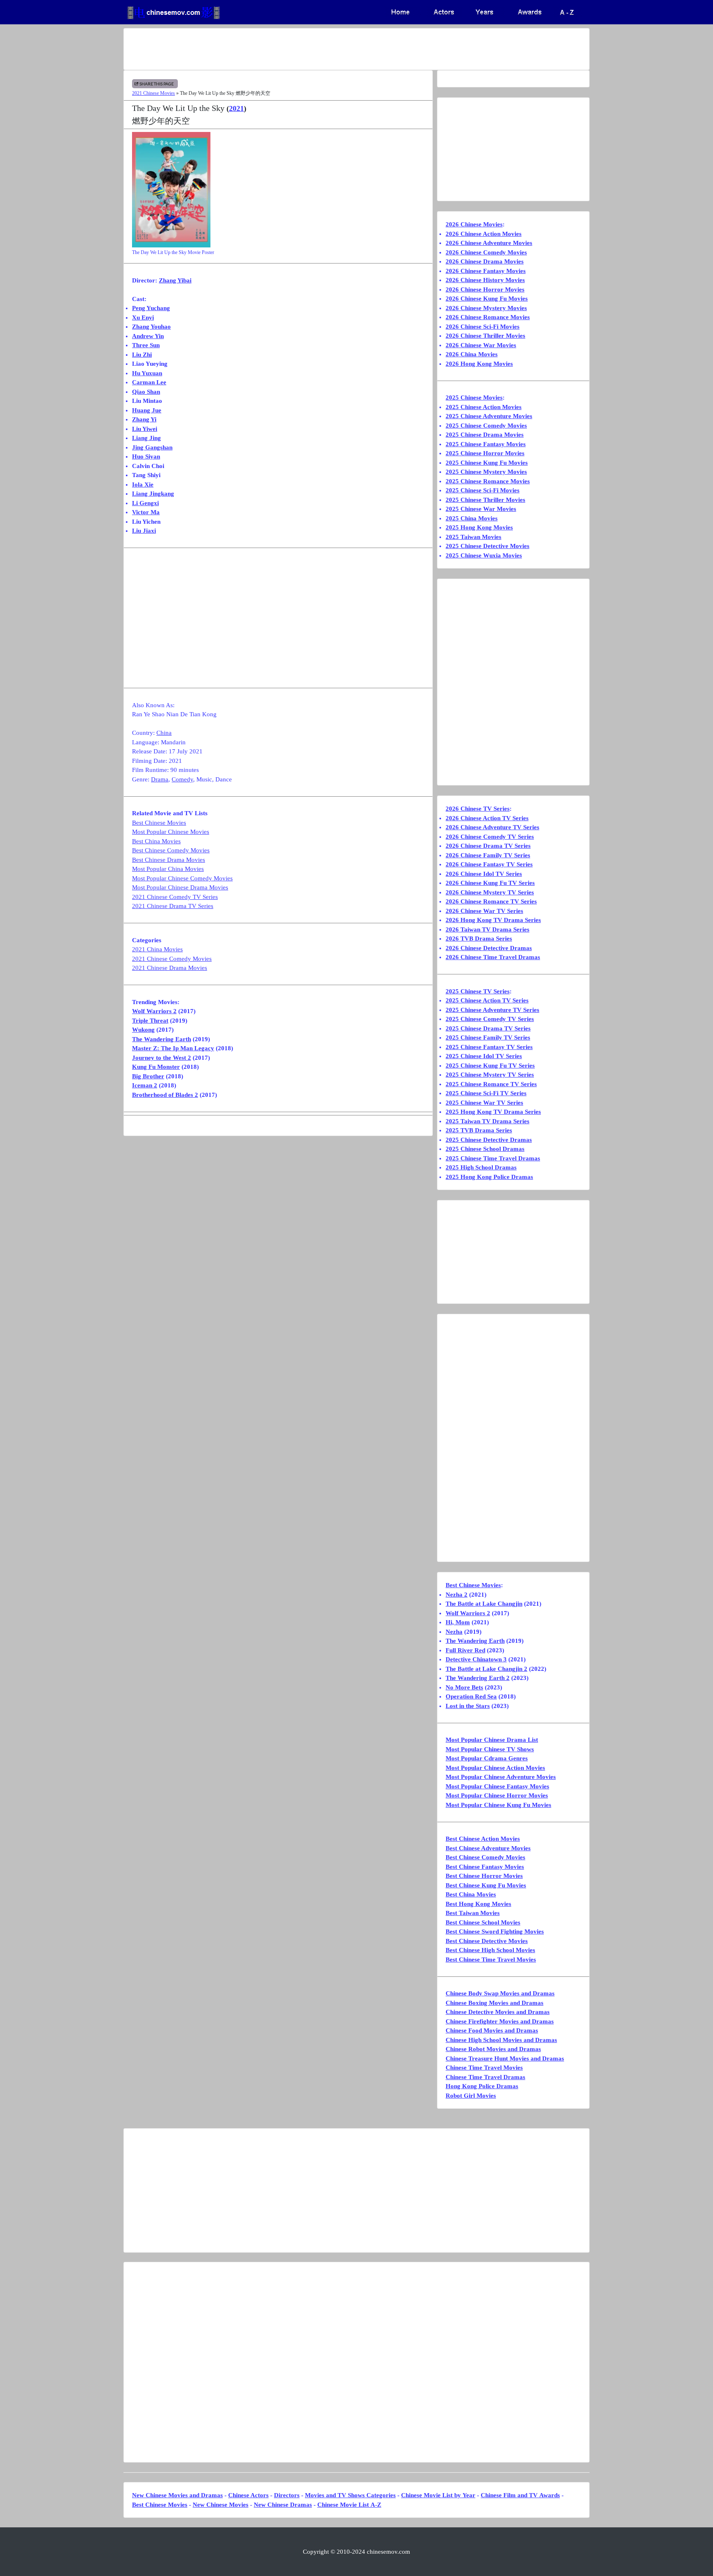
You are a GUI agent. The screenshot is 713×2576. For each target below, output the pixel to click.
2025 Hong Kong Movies (479, 527)
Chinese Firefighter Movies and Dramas (500, 2021)
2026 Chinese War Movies (481, 345)
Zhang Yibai (175, 280)
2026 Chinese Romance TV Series (491, 901)
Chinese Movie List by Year (438, 2495)
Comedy (182, 779)
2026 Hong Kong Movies (479, 364)
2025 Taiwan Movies (473, 537)
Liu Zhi (142, 355)
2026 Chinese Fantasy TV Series (489, 864)
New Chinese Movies (221, 2505)
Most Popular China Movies (168, 869)
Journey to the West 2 (162, 1058)
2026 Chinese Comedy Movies (486, 252)
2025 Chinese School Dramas (485, 1149)
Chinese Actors (248, 2495)
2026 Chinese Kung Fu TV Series (490, 883)
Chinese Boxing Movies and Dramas (495, 2003)
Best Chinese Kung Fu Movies (486, 1885)
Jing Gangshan (152, 447)
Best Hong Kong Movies (478, 1904)
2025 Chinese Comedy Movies (486, 426)
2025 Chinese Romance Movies (488, 481)
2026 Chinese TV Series (478, 809)
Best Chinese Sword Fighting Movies (495, 1931)
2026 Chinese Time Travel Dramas (493, 957)
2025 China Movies (472, 518)
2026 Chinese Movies (474, 224)
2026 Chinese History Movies (485, 280)
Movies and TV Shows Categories (350, 2495)
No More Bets (464, 1687)
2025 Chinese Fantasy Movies (486, 444)
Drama (160, 779)
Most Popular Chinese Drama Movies (180, 887)
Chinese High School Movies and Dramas (501, 2040)
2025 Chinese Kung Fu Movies (487, 463)
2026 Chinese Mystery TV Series (490, 892)
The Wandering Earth (162, 1039)
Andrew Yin (148, 336)
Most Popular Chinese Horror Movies (497, 1795)
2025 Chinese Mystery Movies (486, 472)
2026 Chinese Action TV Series (487, 818)
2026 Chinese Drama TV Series (488, 846)
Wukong (143, 1030)
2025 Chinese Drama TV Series (488, 1028)
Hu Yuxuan (147, 373)
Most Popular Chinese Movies (171, 832)
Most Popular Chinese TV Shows (490, 1749)
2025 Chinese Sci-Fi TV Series (486, 1093)
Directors (287, 2495)
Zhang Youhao (151, 327)
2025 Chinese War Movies (481, 509)
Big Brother (148, 1076)
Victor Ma (146, 512)
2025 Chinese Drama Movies (485, 435)
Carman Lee (149, 382)
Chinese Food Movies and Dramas (492, 2030)
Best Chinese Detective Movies (487, 1941)
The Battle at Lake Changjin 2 (486, 1669)
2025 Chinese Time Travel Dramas (493, 1158)
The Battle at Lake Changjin (484, 1604)
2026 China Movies (472, 354)
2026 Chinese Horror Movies (485, 289)
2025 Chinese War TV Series (484, 1103)
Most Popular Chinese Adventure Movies (501, 1777)
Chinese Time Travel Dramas (485, 2077)
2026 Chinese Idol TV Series (484, 874)
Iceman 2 (145, 1085)
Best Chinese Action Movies (483, 1839)
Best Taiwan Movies (473, 1913)
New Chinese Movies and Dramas (177, 2495)
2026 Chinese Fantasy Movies (486, 271)
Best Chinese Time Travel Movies (491, 1960)
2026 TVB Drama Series (479, 939)
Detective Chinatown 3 (476, 1659)
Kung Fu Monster (156, 1067)
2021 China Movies (157, 949)
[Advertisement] (324, 49)
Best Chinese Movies (159, 823)
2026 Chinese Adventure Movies (489, 243)
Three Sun (146, 345)
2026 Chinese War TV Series (484, 911)
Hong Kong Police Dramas (482, 2086)
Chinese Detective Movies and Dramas (498, 2012)
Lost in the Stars (468, 1706)
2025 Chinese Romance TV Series (491, 1084)
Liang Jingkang (153, 494)
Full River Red (465, 1650)
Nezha (454, 1632)
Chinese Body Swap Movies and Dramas (500, 1993)
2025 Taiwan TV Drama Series (488, 1121)
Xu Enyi (143, 318)
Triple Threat (150, 1021)
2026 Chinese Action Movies (484, 234)
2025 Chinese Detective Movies (488, 546)
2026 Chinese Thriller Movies (485, 336)
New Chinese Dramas (283, 2505)
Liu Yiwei (145, 429)
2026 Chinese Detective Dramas (489, 948)
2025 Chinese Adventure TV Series (492, 1010)
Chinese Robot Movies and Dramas (493, 2049)
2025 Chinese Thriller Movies (485, 500)
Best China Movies (156, 841)
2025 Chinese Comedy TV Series (490, 1019)
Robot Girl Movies (471, 2096)
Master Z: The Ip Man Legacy (173, 1048)
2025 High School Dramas (481, 1167)
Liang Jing (146, 438)
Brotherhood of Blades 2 (165, 1095)
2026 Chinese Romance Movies (488, 317)
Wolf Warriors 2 (154, 1011)
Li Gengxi (145, 503)
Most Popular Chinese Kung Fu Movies (498, 1805)
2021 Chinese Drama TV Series (173, 906)
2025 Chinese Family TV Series (488, 1037)
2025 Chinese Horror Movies (485, 453)
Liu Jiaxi (144, 531)
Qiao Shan (146, 392)
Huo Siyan (146, 456)
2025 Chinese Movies (474, 398)
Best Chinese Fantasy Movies (485, 1867)
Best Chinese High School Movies (490, 1950)
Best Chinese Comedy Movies (171, 850)
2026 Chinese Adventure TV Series (492, 827)
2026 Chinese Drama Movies (485, 261)
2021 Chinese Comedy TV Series (175, 897)
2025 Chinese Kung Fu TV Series (490, 1066)
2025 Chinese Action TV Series (487, 1000)
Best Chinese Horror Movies (484, 1876)
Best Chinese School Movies (483, 1922)
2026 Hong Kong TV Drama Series (493, 920)
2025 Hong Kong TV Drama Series (493, 1112)
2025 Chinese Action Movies (484, 407)
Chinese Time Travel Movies (484, 2068)
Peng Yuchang (151, 308)
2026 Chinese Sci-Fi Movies (483, 327)
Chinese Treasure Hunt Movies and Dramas (505, 2058)
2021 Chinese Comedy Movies (172, 959)
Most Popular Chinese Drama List (492, 1740)
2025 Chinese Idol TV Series (484, 1056)
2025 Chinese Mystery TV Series (490, 1075)
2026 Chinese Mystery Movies (486, 308)
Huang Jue (147, 410)
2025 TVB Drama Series (479, 1130)
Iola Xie (143, 485)
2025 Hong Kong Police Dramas (489, 1177)
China (164, 733)
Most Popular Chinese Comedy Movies (182, 878)
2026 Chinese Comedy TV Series (490, 837)
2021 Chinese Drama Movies (170, 968)
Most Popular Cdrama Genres (487, 1758)
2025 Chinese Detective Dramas (489, 1140)
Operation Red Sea (471, 1696)
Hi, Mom (458, 1622)
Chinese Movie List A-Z (349, 2505)
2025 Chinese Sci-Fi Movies (483, 490)
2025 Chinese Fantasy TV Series (489, 1047)
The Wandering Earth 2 (478, 1678)
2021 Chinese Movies (153, 93)
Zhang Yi (144, 419)
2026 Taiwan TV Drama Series (488, 929)
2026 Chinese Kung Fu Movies (487, 299)
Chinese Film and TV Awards (520, 2495)
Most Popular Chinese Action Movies (495, 1768)
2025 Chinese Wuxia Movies (484, 555)
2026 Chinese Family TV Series (488, 855)
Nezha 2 (457, 1595)
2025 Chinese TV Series (478, 991)
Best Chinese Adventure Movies (488, 1848)
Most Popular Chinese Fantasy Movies (497, 1786)
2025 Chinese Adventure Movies (489, 416)
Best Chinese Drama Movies (169, 860)
